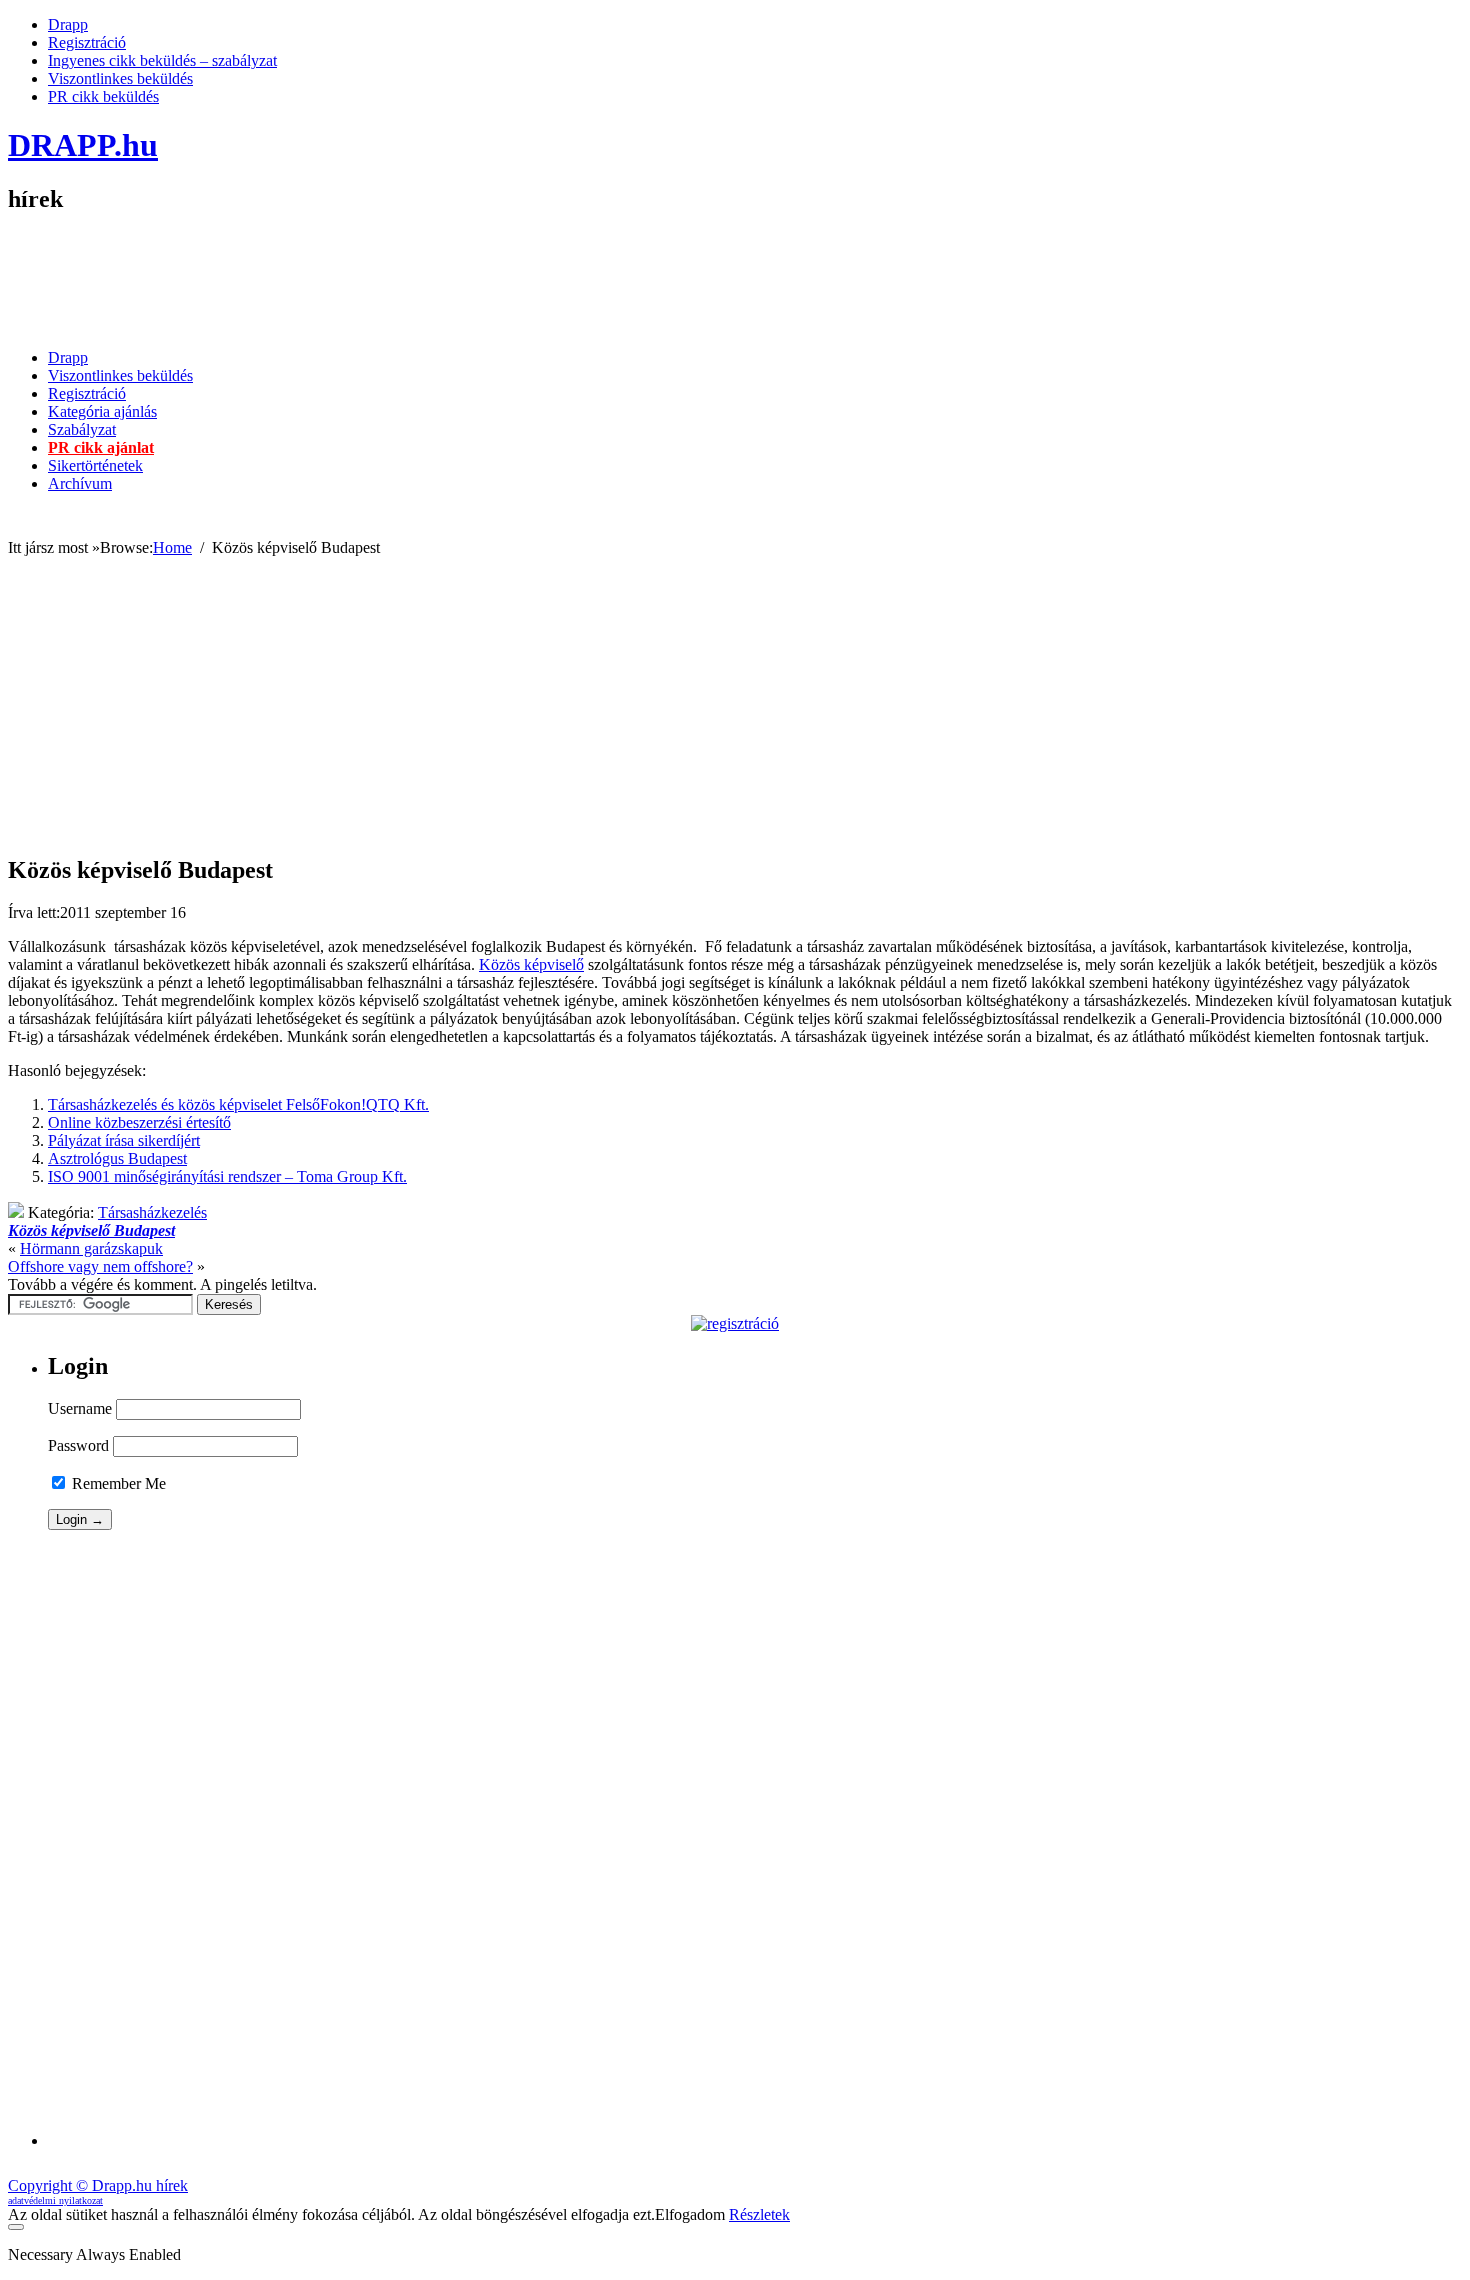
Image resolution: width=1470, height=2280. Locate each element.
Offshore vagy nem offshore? (100, 1266)
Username (80, 1408)
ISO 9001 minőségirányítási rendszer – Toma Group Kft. (227, 1176)
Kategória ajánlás (102, 411)
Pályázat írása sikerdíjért (124, 1140)
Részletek (759, 2214)
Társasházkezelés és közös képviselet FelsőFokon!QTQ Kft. (238, 1104)
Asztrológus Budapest (117, 1158)
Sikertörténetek (95, 465)
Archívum (80, 483)
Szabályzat (82, 429)
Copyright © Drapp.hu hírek (98, 2185)
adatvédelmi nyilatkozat (55, 2200)
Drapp (68, 24)
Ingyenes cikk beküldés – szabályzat (162, 60)
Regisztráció (87, 42)
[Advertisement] (1098, 288)
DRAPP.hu (83, 145)
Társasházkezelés (152, 1212)
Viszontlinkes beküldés (120, 78)
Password (78, 1445)
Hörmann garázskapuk (91, 1248)
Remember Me (117, 1483)
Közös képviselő (531, 964)
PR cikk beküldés (103, 96)
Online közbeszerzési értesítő (139, 1122)
